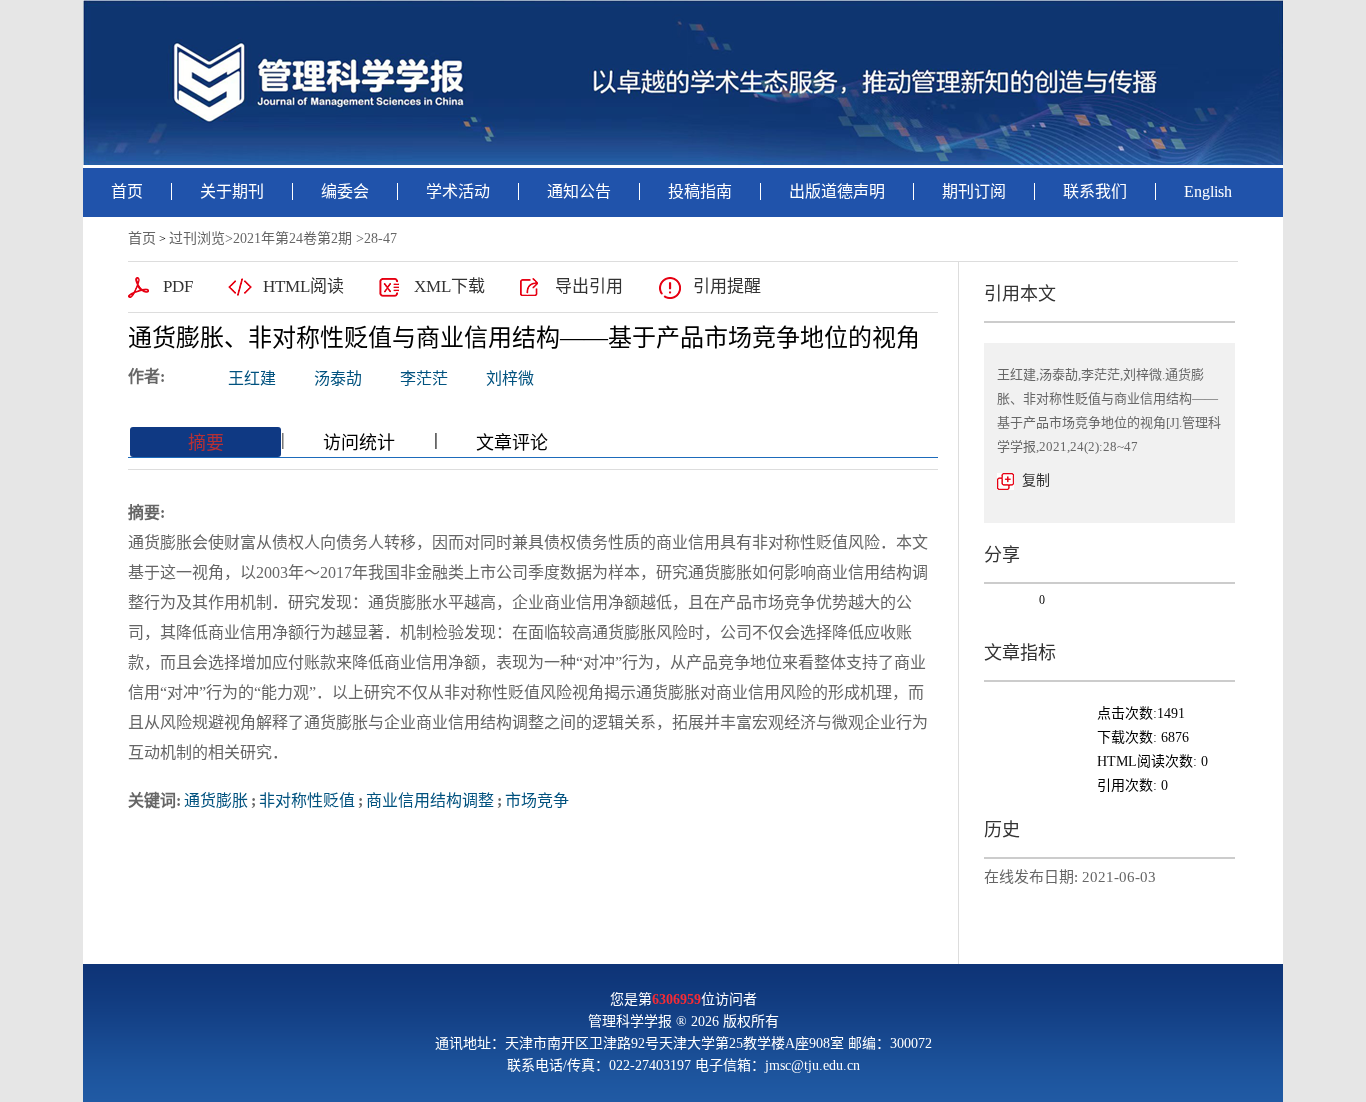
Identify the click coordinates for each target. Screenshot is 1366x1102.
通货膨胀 (216, 800)
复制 (1036, 480)
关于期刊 (232, 191)
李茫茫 (424, 378)
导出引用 (589, 286)
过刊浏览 (197, 238)
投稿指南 (700, 191)
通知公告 (579, 191)
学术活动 (458, 191)
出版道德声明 (837, 191)
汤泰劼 (338, 378)
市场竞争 (537, 800)
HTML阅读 (303, 286)
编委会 (345, 191)
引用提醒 (727, 286)
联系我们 (1095, 191)
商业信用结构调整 (430, 800)
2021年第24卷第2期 (292, 238)
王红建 (252, 378)
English (1208, 191)
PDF (178, 286)
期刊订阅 (974, 191)
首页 (127, 191)
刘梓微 (510, 378)
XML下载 (449, 286)
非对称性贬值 (307, 800)
